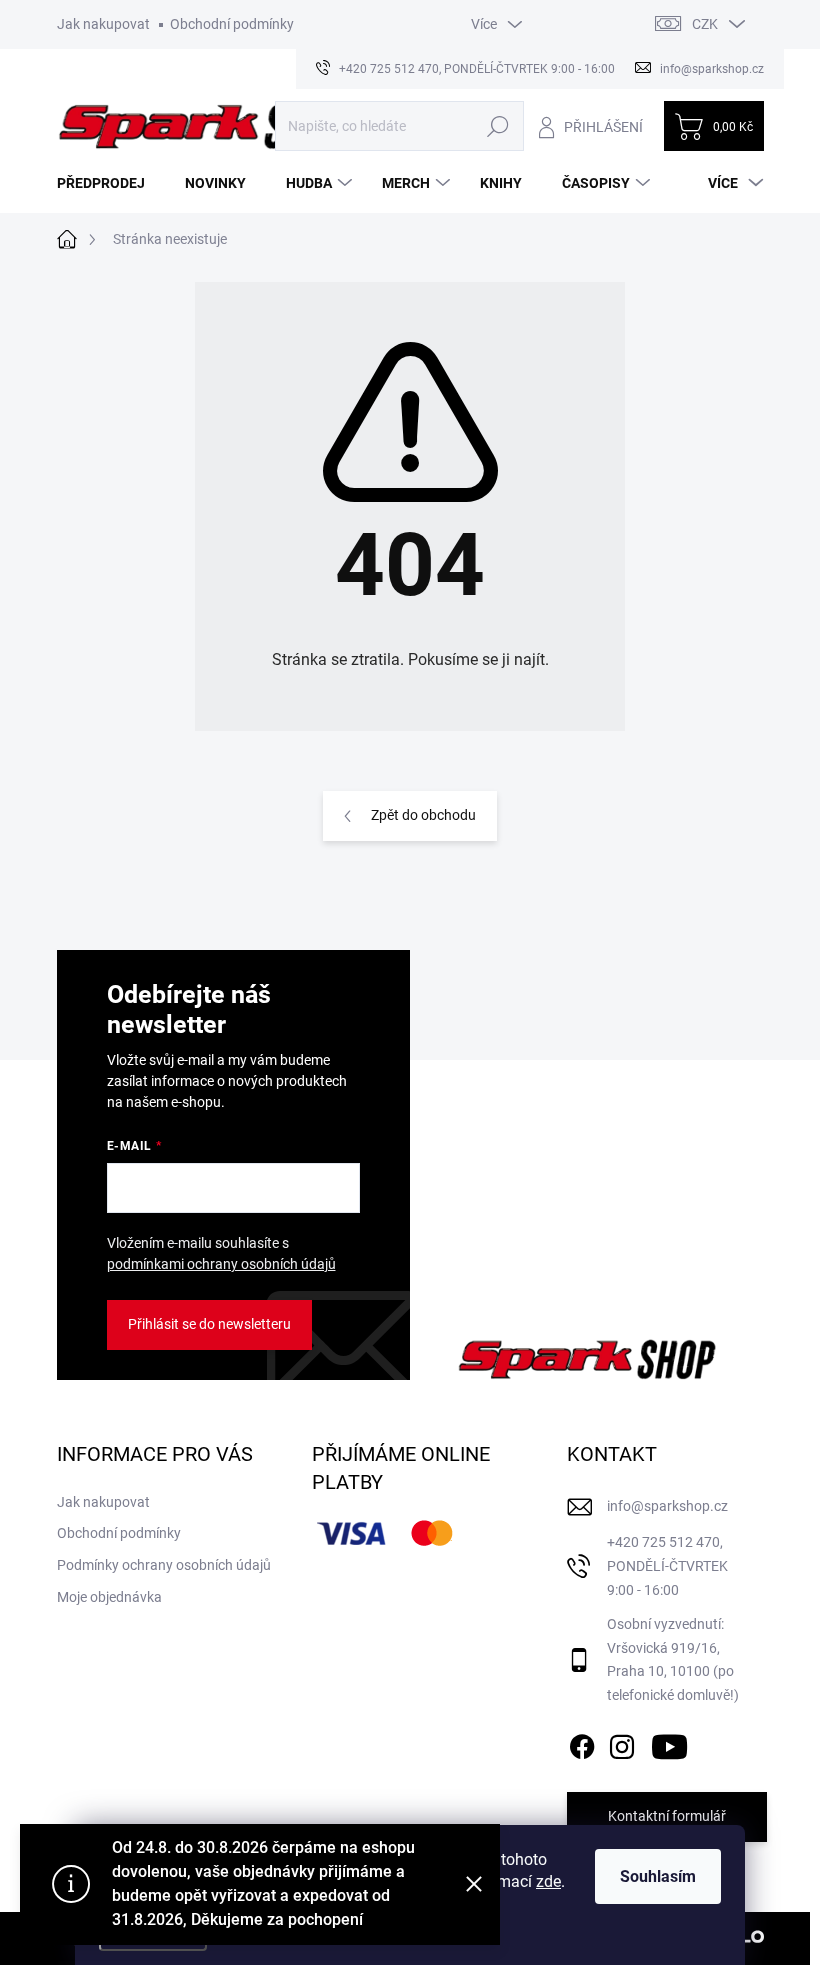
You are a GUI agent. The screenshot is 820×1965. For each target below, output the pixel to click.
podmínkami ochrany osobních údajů (221, 1264)
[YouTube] (669, 1743)
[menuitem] (108, 183)
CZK (705, 24)
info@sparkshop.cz (667, 1506)
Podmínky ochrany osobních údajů (164, 1565)
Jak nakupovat (103, 24)
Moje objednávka (109, 1597)
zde (548, 1881)
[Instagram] (622, 1743)
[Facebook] (582, 1743)
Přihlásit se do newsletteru (209, 1324)
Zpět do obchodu (423, 815)
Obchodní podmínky (232, 24)
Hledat (497, 126)
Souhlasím (658, 1876)
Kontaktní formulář (667, 1816)
